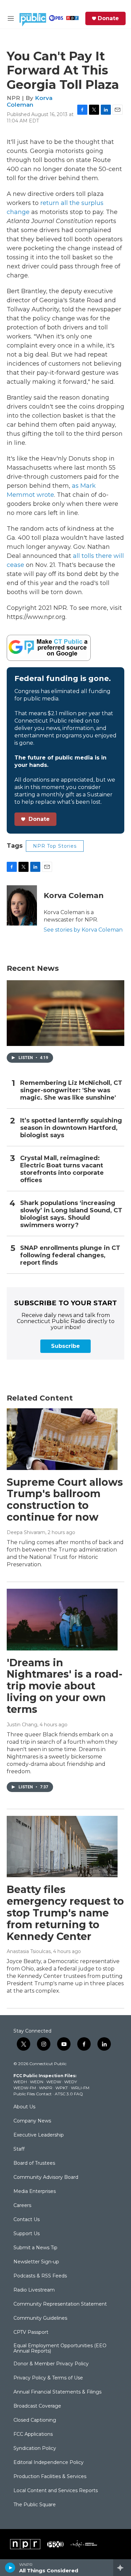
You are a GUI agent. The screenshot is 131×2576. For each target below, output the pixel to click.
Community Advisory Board (46, 2177)
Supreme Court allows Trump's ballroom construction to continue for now (65, 1500)
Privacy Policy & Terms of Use (48, 2378)
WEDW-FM (25, 2088)
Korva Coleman (30, 101)
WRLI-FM (80, 2088)
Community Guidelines (40, 2318)
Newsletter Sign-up (36, 2262)
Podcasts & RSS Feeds (40, 2276)
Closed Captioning (35, 2420)
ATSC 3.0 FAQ (69, 2094)
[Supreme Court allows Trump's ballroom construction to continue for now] (62, 1439)
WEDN (37, 2082)
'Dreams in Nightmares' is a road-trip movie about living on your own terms (65, 1686)
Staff (19, 2149)
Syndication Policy (35, 2449)
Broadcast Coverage (37, 2406)
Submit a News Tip (35, 2248)
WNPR (46, 2088)
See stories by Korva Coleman (83, 930)
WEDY (71, 2082)
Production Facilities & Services (50, 2477)
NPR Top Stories (55, 846)
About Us (24, 2107)
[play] (10, 2568)
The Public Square (35, 2505)
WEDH (20, 2082)
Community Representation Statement (60, 2304)
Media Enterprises (35, 2192)
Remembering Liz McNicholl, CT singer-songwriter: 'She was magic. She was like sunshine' (71, 1090)
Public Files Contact (33, 2094)
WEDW (54, 2082)
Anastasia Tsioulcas (29, 1951)
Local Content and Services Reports (56, 2491)
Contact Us (27, 2220)
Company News (32, 2121)
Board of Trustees (34, 2163)
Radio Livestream (34, 2290)
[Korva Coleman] (22, 905)
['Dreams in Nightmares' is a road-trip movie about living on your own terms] (62, 1620)
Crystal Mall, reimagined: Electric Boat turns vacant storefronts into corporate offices (62, 1169)
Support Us (27, 2234)
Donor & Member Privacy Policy (51, 2364)
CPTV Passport (31, 2332)
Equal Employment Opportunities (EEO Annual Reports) (60, 2349)
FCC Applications (33, 2434)
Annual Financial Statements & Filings (57, 2392)
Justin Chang (22, 1725)
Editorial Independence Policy (49, 2463)
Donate (108, 18)
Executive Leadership (39, 2135)
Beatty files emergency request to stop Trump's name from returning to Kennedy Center (65, 1913)
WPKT (62, 2088)
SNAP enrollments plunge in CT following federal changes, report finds (70, 1255)
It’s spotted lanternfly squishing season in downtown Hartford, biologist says (71, 1128)
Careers (22, 2206)
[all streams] (122, 2568)
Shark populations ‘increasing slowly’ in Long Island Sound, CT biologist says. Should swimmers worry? (71, 1214)
